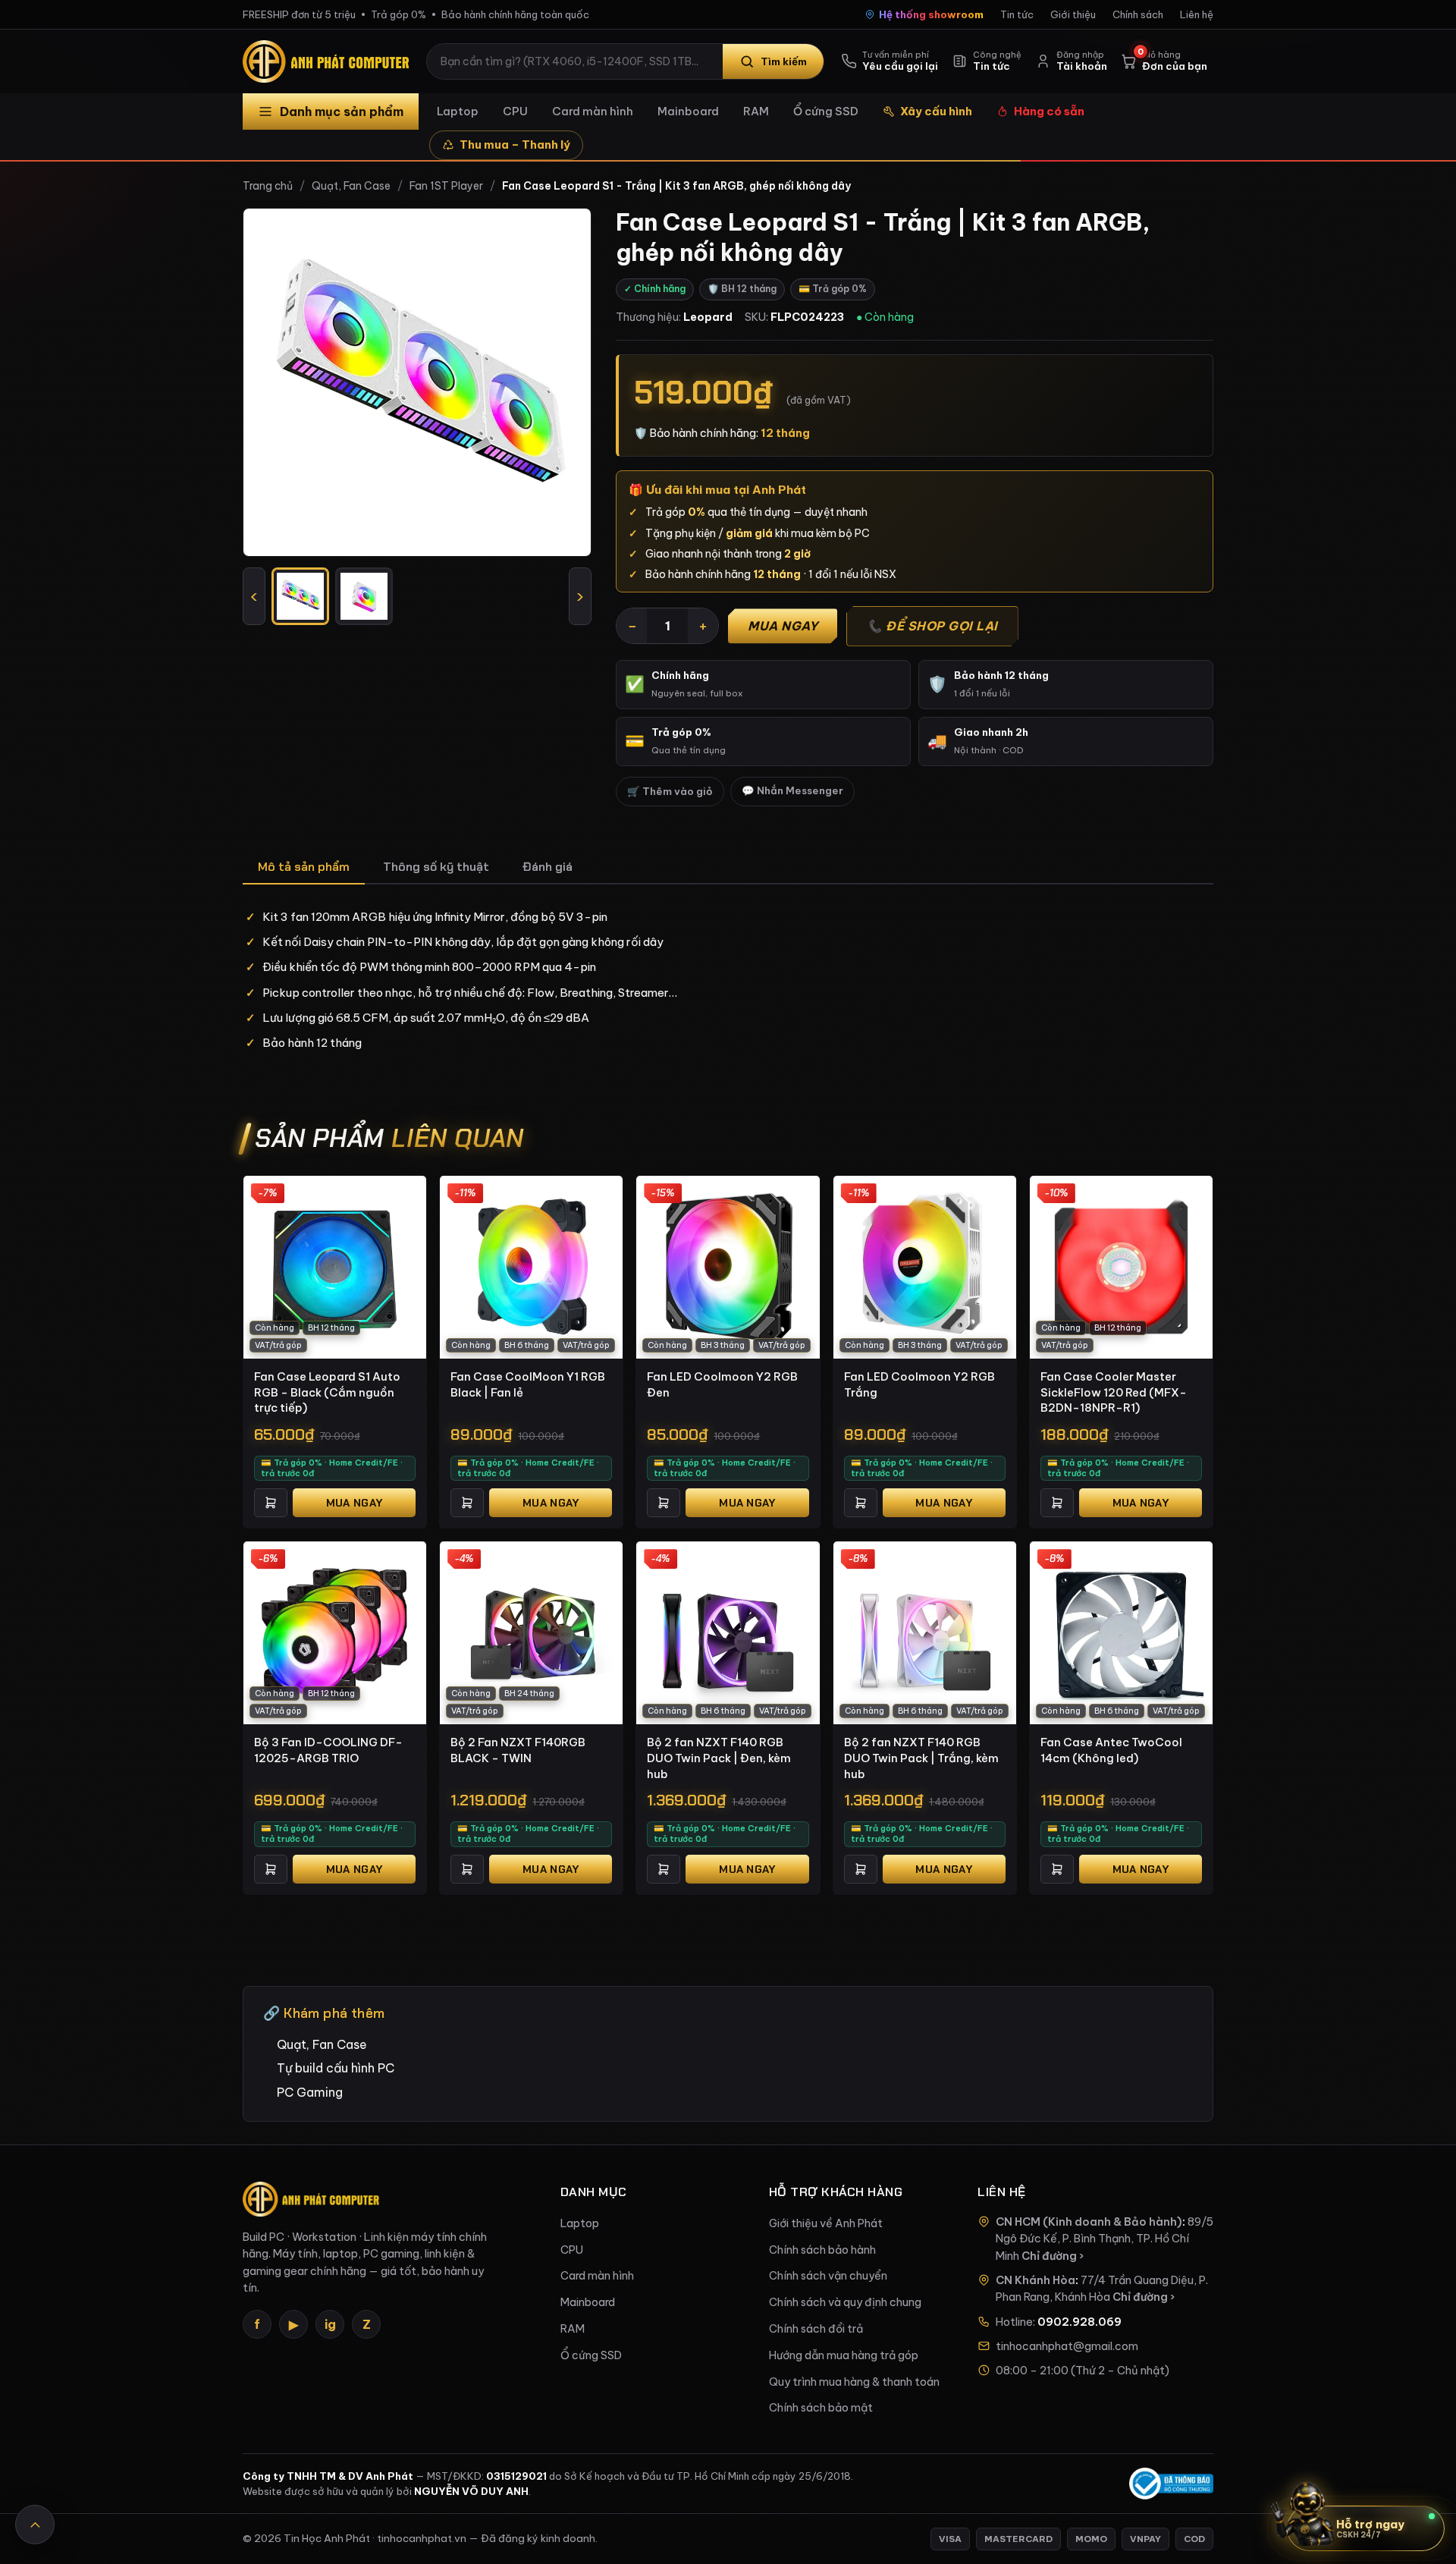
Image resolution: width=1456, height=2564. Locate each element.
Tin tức (1017, 14)
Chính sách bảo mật (821, 2408)
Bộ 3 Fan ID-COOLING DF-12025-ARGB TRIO (328, 1750)
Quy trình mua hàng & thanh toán (854, 2382)
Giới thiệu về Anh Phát (826, 2223)
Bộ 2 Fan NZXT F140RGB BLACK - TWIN (518, 1750)
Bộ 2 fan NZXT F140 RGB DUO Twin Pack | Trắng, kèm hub (921, 1758)
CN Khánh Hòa (1036, 2280)
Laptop (458, 111)
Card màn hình (593, 111)
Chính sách (1138, 14)
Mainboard (688, 111)
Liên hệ (1197, 14)
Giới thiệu (1073, 14)
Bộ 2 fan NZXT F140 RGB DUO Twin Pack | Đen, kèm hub (719, 1758)
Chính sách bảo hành (822, 2250)
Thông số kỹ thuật (436, 867)
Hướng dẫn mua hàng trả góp (844, 2355)
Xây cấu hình (936, 111)
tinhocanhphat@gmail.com (1067, 2346)
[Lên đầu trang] (35, 2525)
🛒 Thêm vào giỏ (670, 792)
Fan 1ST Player (446, 186)
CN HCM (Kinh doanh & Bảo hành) (1089, 2222)
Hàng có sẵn (1049, 111)
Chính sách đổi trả (816, 2329)
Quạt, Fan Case (351, 186)
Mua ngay (783, 626)
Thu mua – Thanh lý (515, 145)
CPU (515, 111)
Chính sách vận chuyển (828, 2276)
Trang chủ (268, 186)
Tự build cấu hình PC (336, 2068)
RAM (756, 111)
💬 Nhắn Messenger (792, 791)
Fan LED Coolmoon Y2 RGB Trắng (919, 1384)
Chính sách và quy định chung (845, 2302)
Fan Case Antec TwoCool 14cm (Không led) (1111, 1750)
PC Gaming (310, 2092)
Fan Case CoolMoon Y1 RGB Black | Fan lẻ (528, 1384)
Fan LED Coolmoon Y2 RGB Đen (722, 1384)
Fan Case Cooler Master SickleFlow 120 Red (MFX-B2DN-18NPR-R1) (1114, 1392)
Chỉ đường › (1053, 2256)
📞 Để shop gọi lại (932, 626)
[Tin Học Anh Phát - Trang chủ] (329, 61)
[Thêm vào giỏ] (271, 1503)
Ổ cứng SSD (826, 111)
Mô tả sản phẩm (304, 867)
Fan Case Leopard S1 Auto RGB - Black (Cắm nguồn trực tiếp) (327, 1392)
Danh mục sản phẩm (342, 112)
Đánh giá (548, 867)
